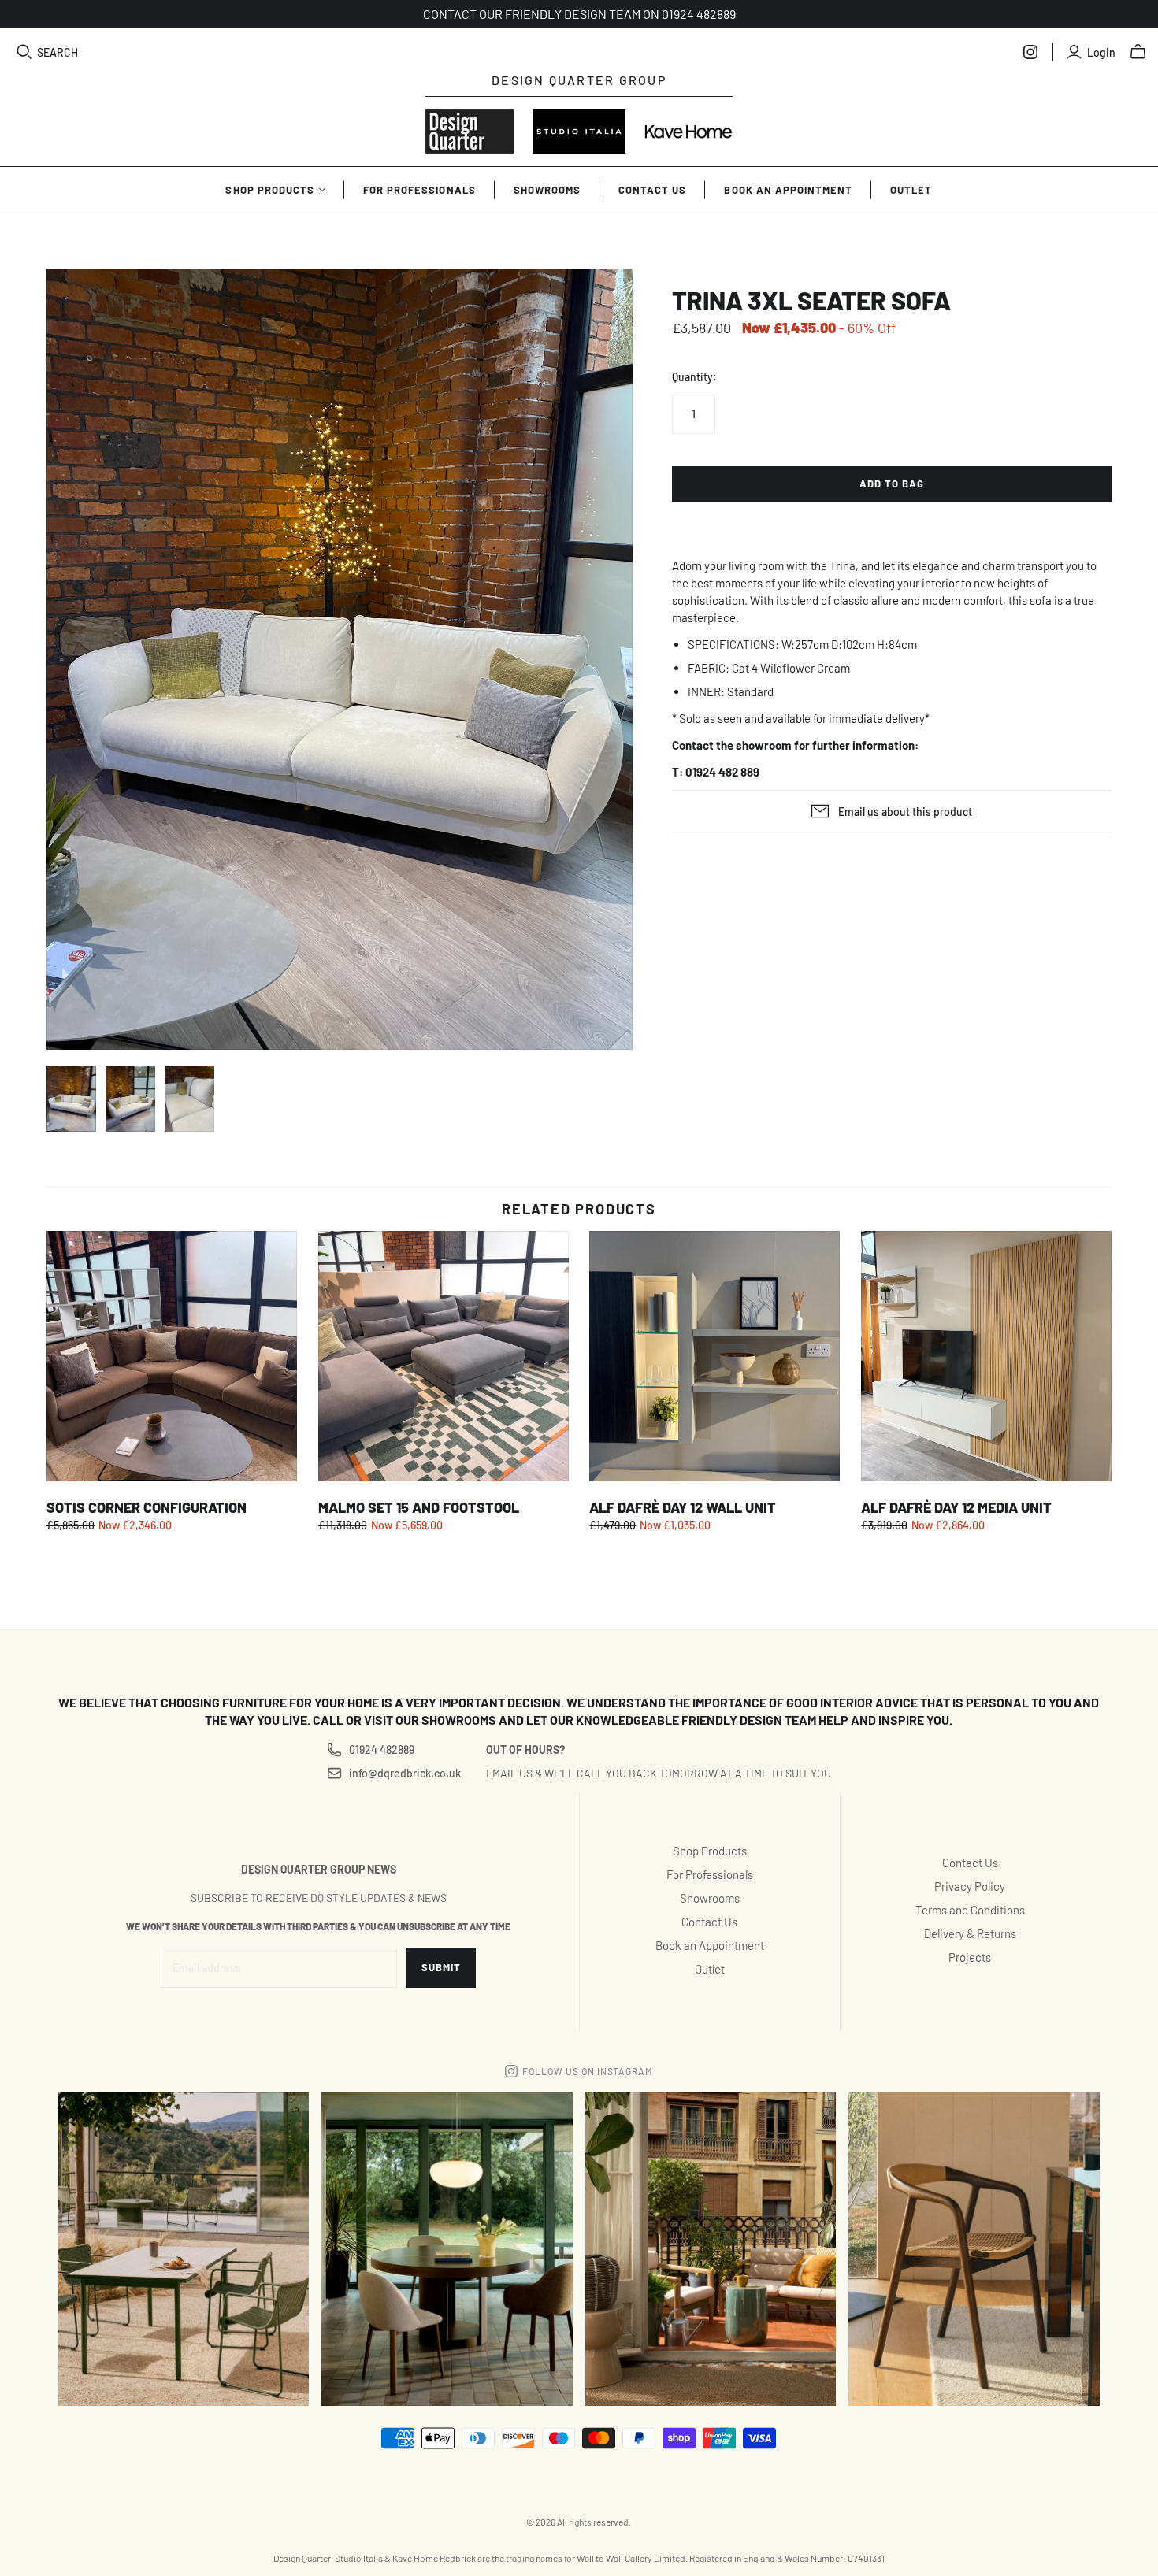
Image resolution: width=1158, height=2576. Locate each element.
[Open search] (24, 52)
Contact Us (652, 190)
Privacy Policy (970, 1886)
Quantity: (694, 377)
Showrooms (547, 190)
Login (1101, 52)
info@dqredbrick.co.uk (405, 1773)
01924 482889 (382, 1749)
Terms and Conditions (970, 1910)
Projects (970, 1957)
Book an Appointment (788, 190)
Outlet (911, 190)
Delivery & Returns (970, 1933)
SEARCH (58, 52)
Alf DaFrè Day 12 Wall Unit (683, 1507)
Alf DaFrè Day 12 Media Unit (956, 1507)
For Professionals (419, 190)
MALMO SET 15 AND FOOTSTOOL (419, 1507)
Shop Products (270, 190)
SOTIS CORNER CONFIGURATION (147, 1507)
